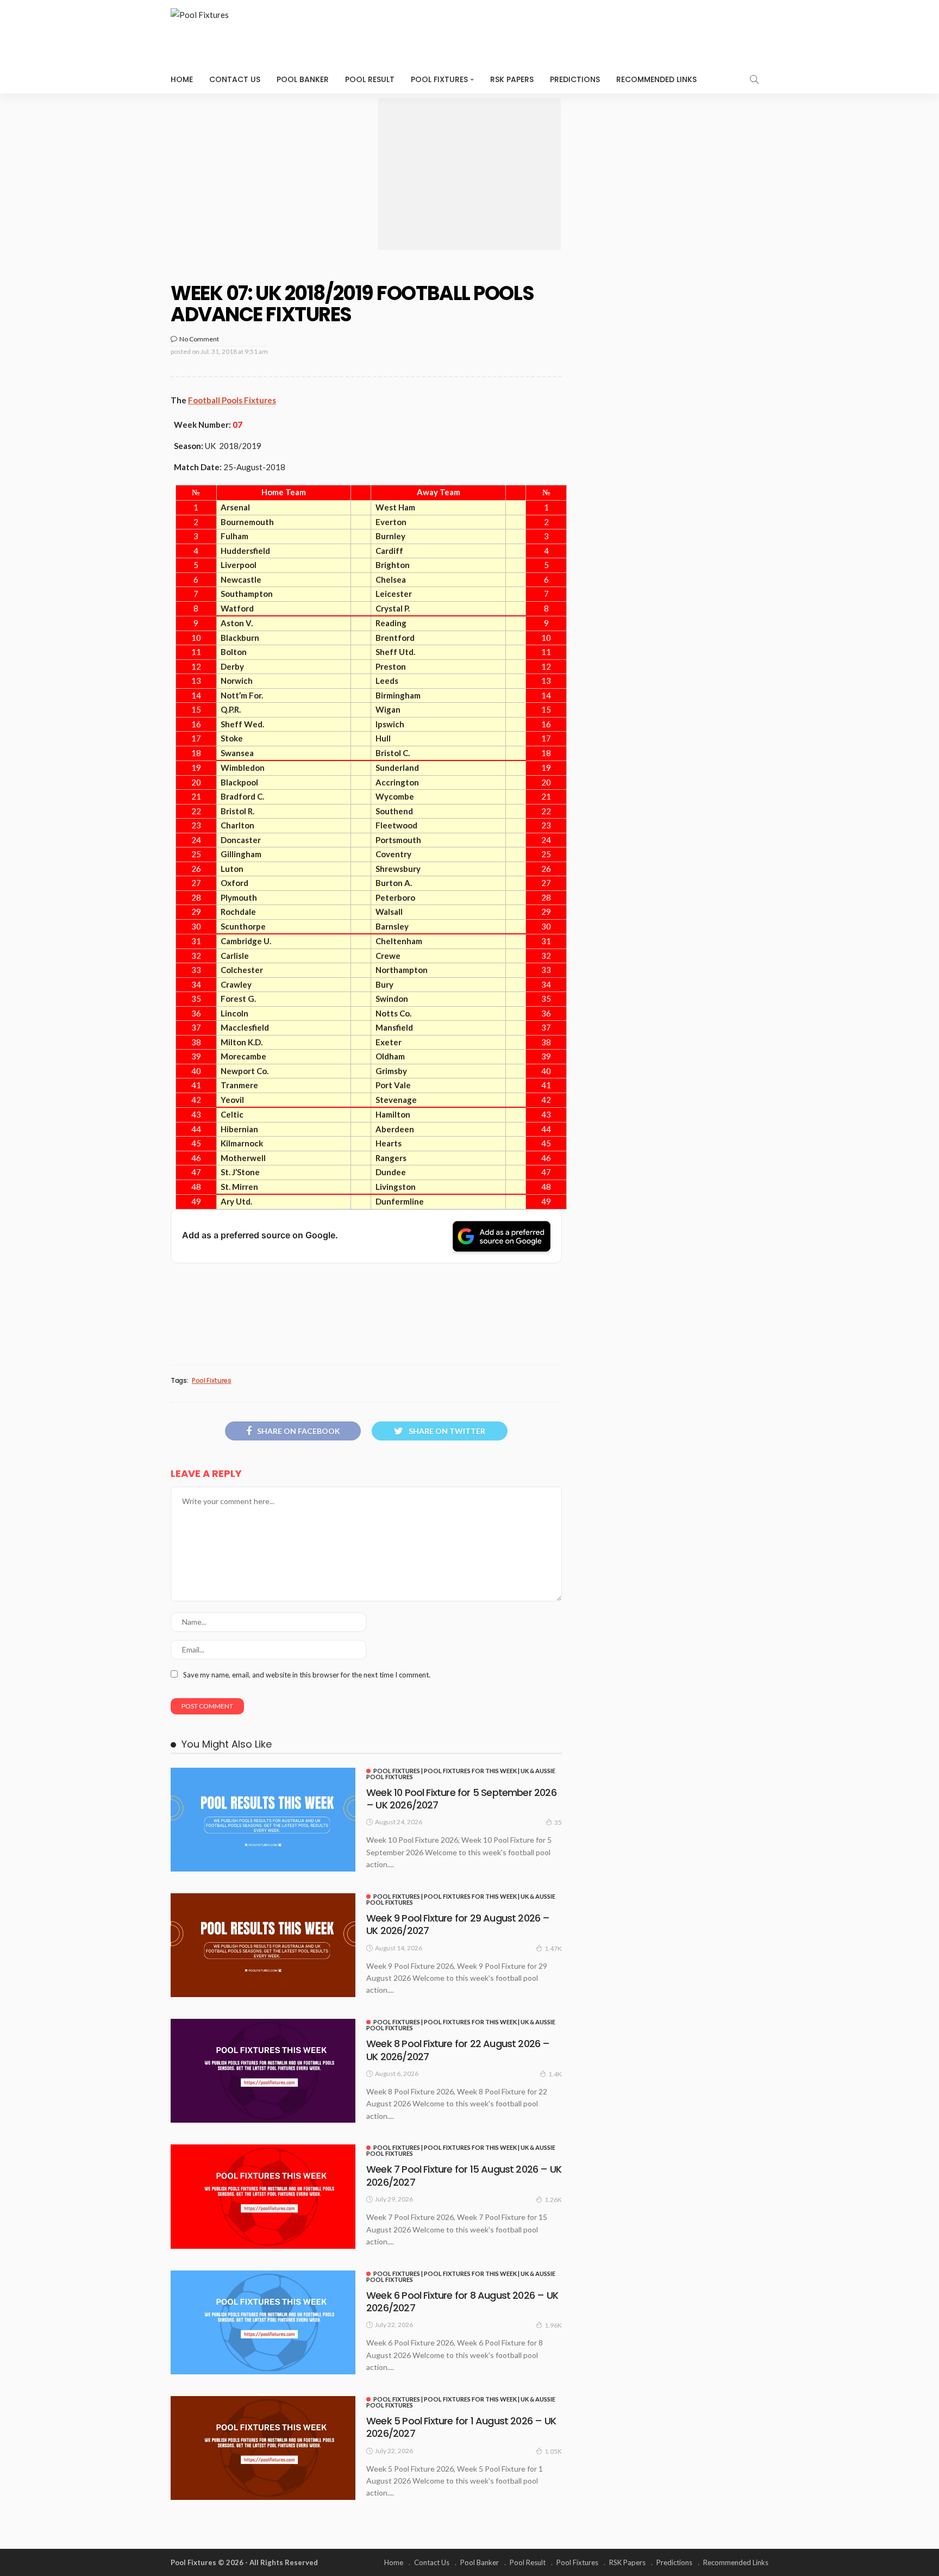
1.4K (555, 2074)
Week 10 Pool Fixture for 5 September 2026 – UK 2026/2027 (461, 1799)
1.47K (553, 1948)
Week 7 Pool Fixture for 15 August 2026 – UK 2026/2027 (464, 2175)
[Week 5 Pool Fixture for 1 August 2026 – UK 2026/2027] (263, 2448)
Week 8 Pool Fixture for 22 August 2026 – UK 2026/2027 (458, 2050)
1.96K (553, 2325)
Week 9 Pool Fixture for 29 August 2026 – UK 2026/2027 (458, 1924)
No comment (199, 339)
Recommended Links (656, 79)
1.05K (553, 2451)
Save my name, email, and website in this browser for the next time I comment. (307, 1675)
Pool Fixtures (439, 79)
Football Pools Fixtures (232, 400)
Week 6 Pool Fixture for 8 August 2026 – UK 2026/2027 (462, 2301)
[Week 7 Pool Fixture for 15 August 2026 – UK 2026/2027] (263, 2196)
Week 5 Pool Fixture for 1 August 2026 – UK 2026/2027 (461, 2427)
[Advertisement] (469, 174)
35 (558, 1822)
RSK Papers (512, 79)
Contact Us (235, 79)
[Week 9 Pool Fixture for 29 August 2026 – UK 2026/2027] (263, 1945)
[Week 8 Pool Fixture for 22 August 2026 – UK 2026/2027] (263, 2071)
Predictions (575, 79)
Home (182, 79)
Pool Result (370, 79)
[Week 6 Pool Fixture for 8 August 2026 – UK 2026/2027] (263, 2322)
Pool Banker (303, 79)
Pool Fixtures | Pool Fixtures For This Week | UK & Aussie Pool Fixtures (461, 1774)
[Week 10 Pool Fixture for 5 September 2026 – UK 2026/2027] (263, 1820)
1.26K (553, 2200)
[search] (754, 79)
